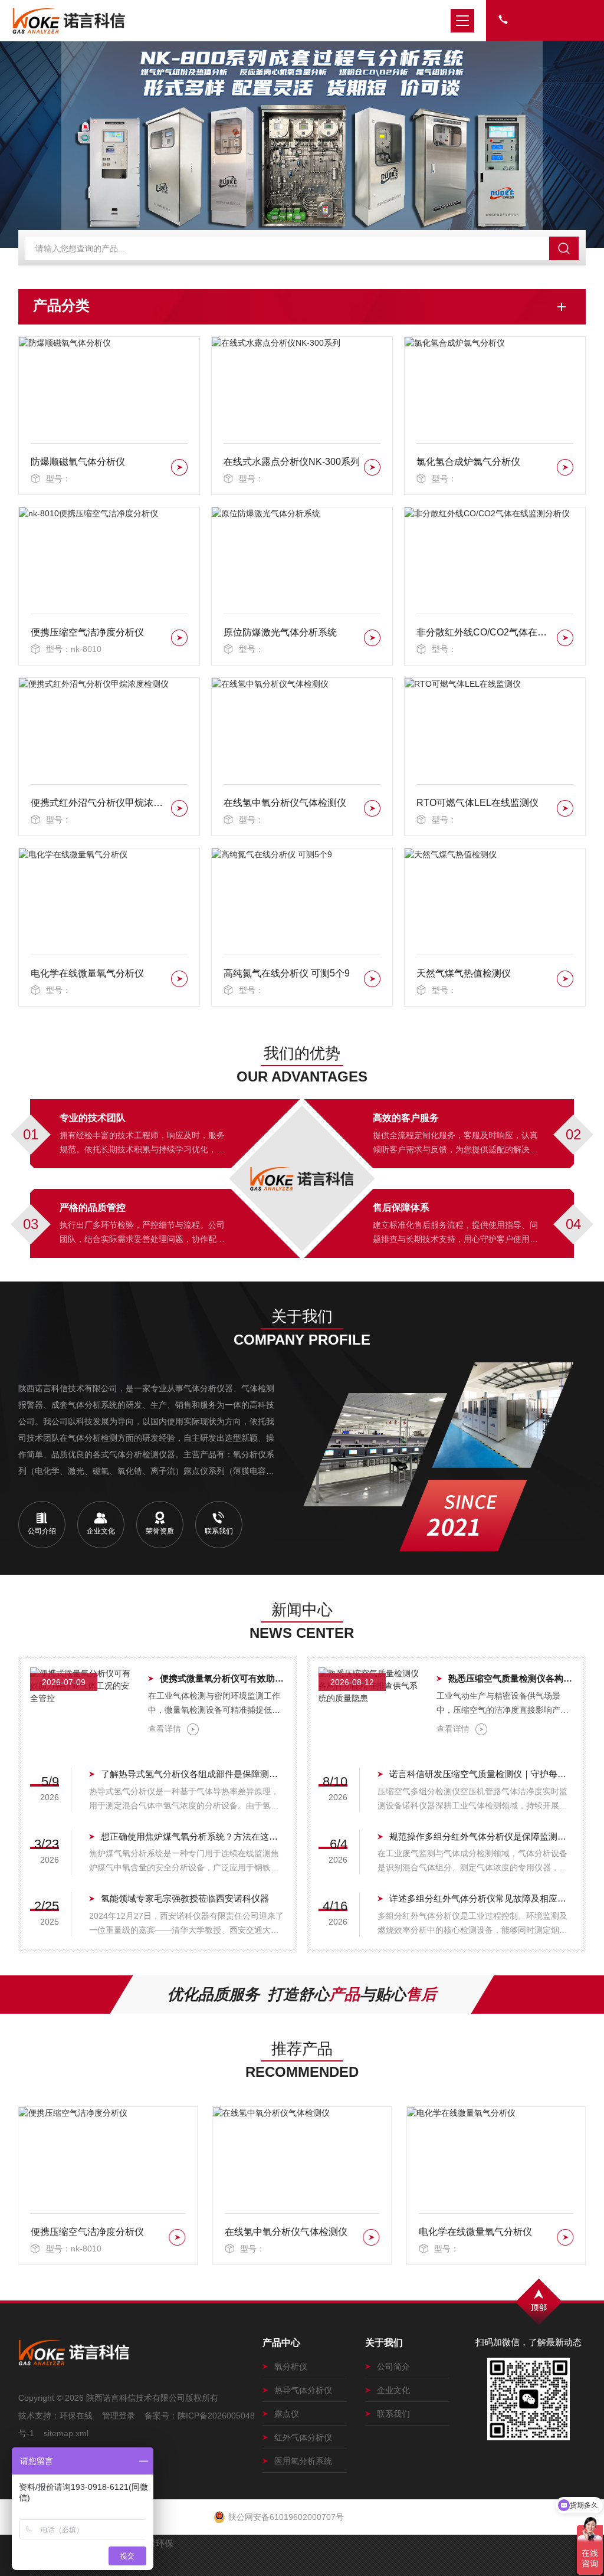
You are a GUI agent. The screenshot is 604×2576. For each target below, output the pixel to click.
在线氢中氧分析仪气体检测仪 (285, 803)
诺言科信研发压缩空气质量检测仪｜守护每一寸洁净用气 (482, 1774)
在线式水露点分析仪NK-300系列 (292, 462)
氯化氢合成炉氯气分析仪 (468, 462)
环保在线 (76, 2416)
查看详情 (165, 1729)
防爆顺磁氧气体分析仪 (78, 462)
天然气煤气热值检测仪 (464, 973)
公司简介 (393, 2367)
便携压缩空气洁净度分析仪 (87, 632)
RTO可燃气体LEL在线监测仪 (477, 803)
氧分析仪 (291, 2367)
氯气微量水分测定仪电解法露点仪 (486, 2232)
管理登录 (119, 2416)
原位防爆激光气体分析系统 (280, 632)
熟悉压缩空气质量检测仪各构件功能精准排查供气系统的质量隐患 (511, 1678)
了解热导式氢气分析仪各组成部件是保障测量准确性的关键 (193, 1774)
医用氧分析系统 (303, 2461)
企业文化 (393, 2390)
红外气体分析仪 (303, 2437)
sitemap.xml (66, 2433)
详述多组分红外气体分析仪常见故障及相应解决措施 (482, 1898)
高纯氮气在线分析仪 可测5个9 (287, 973)
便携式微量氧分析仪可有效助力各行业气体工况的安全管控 (223, 1678)
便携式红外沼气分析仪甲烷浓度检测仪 (99, 803)
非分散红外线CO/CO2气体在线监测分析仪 (485, 632)
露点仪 (287, 2414)
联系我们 (393, 2414)
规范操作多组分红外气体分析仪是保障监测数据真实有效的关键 (482, 1836)
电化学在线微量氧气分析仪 (87, 973)
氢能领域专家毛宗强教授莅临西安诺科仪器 (185, 1898)
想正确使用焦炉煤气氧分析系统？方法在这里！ (193, 1836)
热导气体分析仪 (303, 2390)
